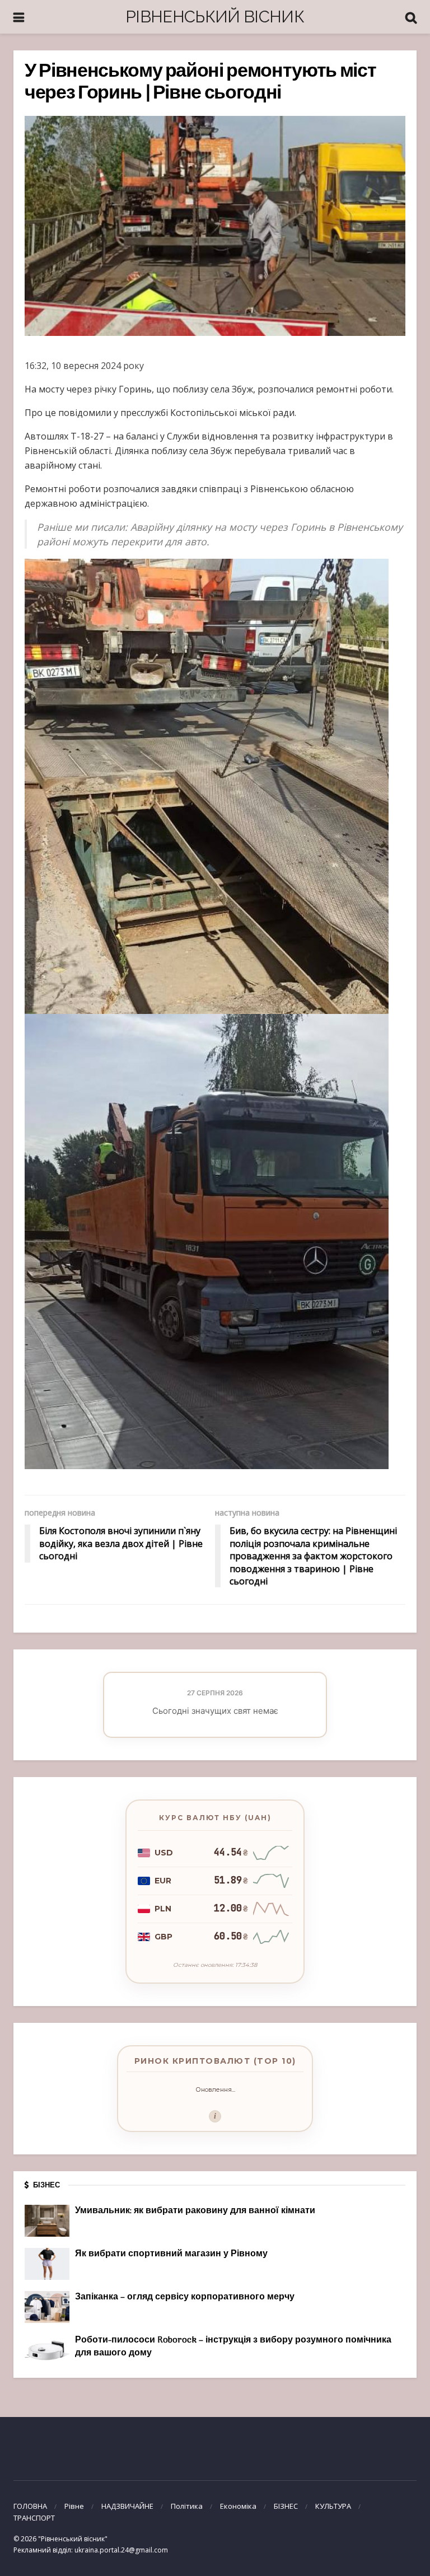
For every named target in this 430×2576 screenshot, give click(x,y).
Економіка (238, 2506)
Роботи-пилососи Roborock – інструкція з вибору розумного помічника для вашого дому (233, 2346)
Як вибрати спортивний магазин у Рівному (171, 2254)
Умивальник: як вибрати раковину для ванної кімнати (195, 2211)
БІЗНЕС (286, 2506)
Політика (187, 2506)
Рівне (74, 2506)
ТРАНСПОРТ (34, 2518)
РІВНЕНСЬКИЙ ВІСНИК (215, 17)
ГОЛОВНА (30, 2506)
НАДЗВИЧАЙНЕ (127, 2506)
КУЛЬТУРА (333, 2506)
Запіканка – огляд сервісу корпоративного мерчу (185, 2297)
